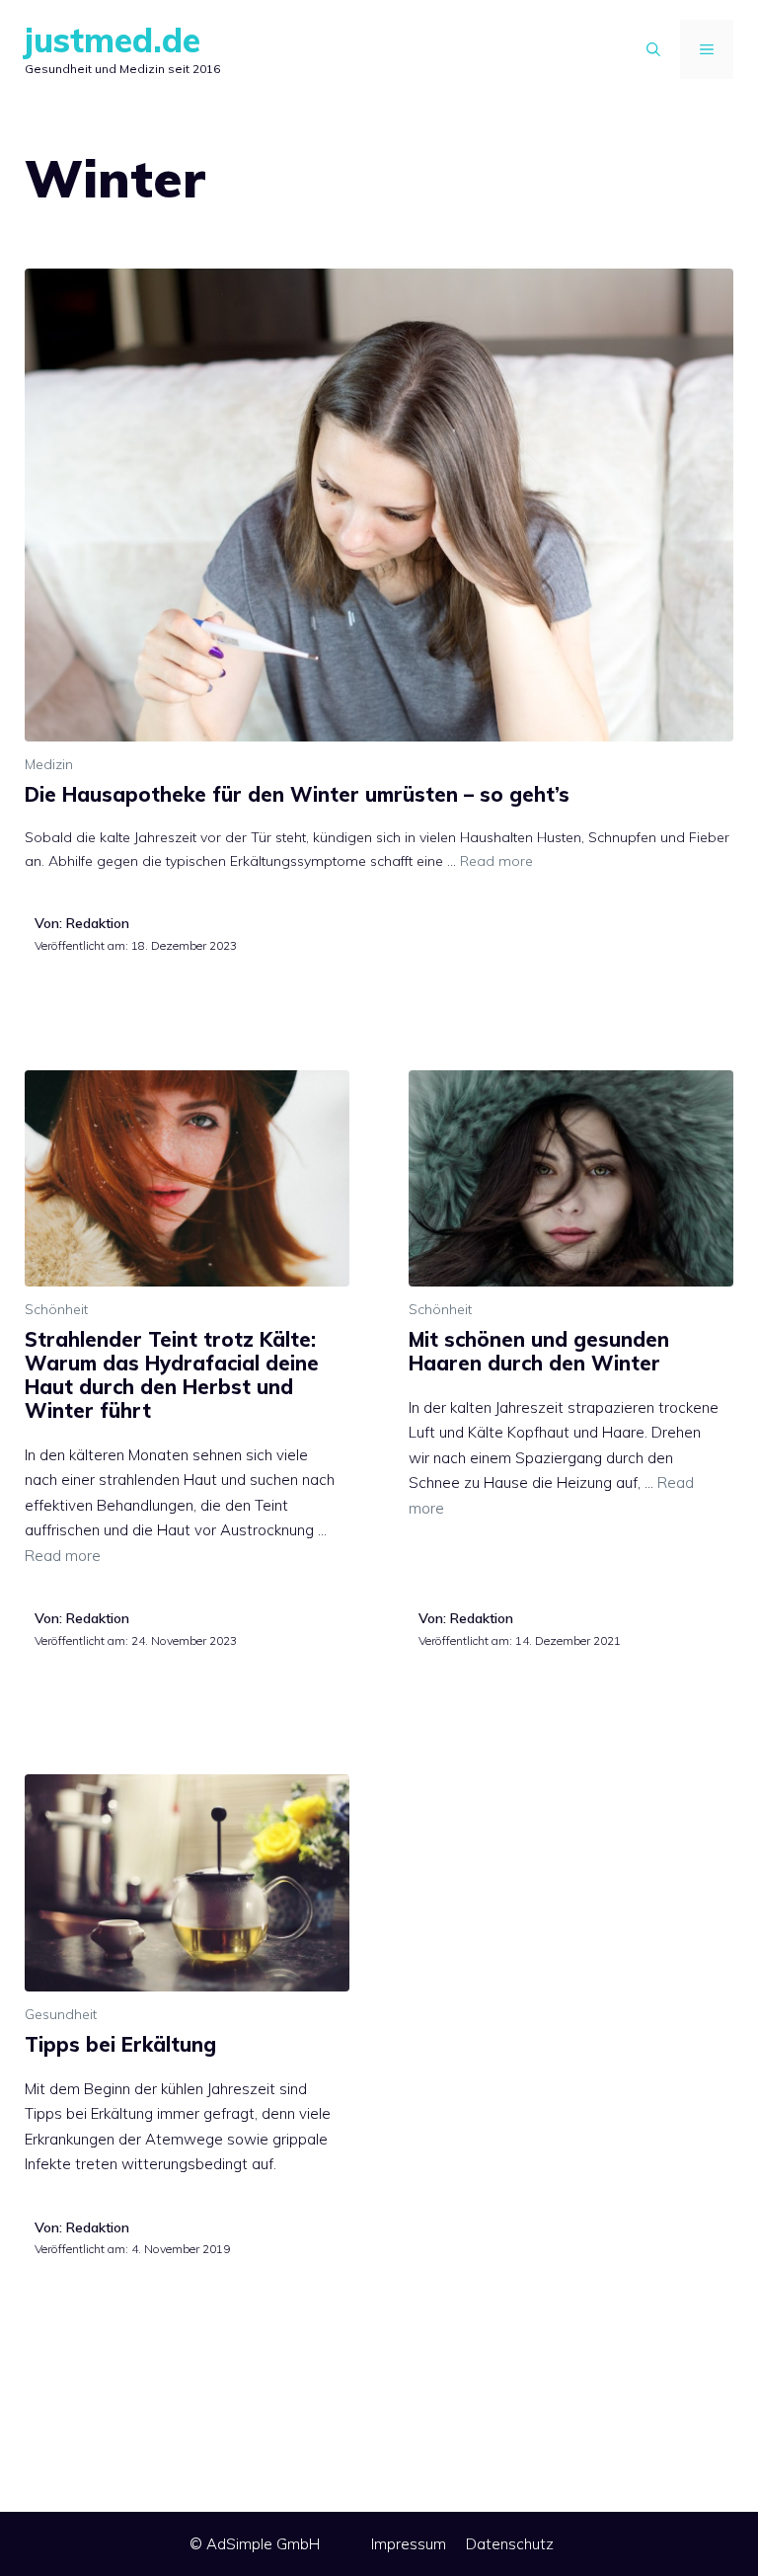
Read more (496, 861)
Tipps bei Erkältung (120, 2044)
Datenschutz (510, 2544)
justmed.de (113, 40)
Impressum (409, 2544)
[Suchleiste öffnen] (653, 49)
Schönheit (56, 1309)
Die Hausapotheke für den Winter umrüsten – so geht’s (297, 794)
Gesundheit (61, 2014)
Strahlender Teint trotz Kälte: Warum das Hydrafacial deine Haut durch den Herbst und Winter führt (172, 1375)
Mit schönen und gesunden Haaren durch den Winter (539, 1351)
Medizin (49, 764)
